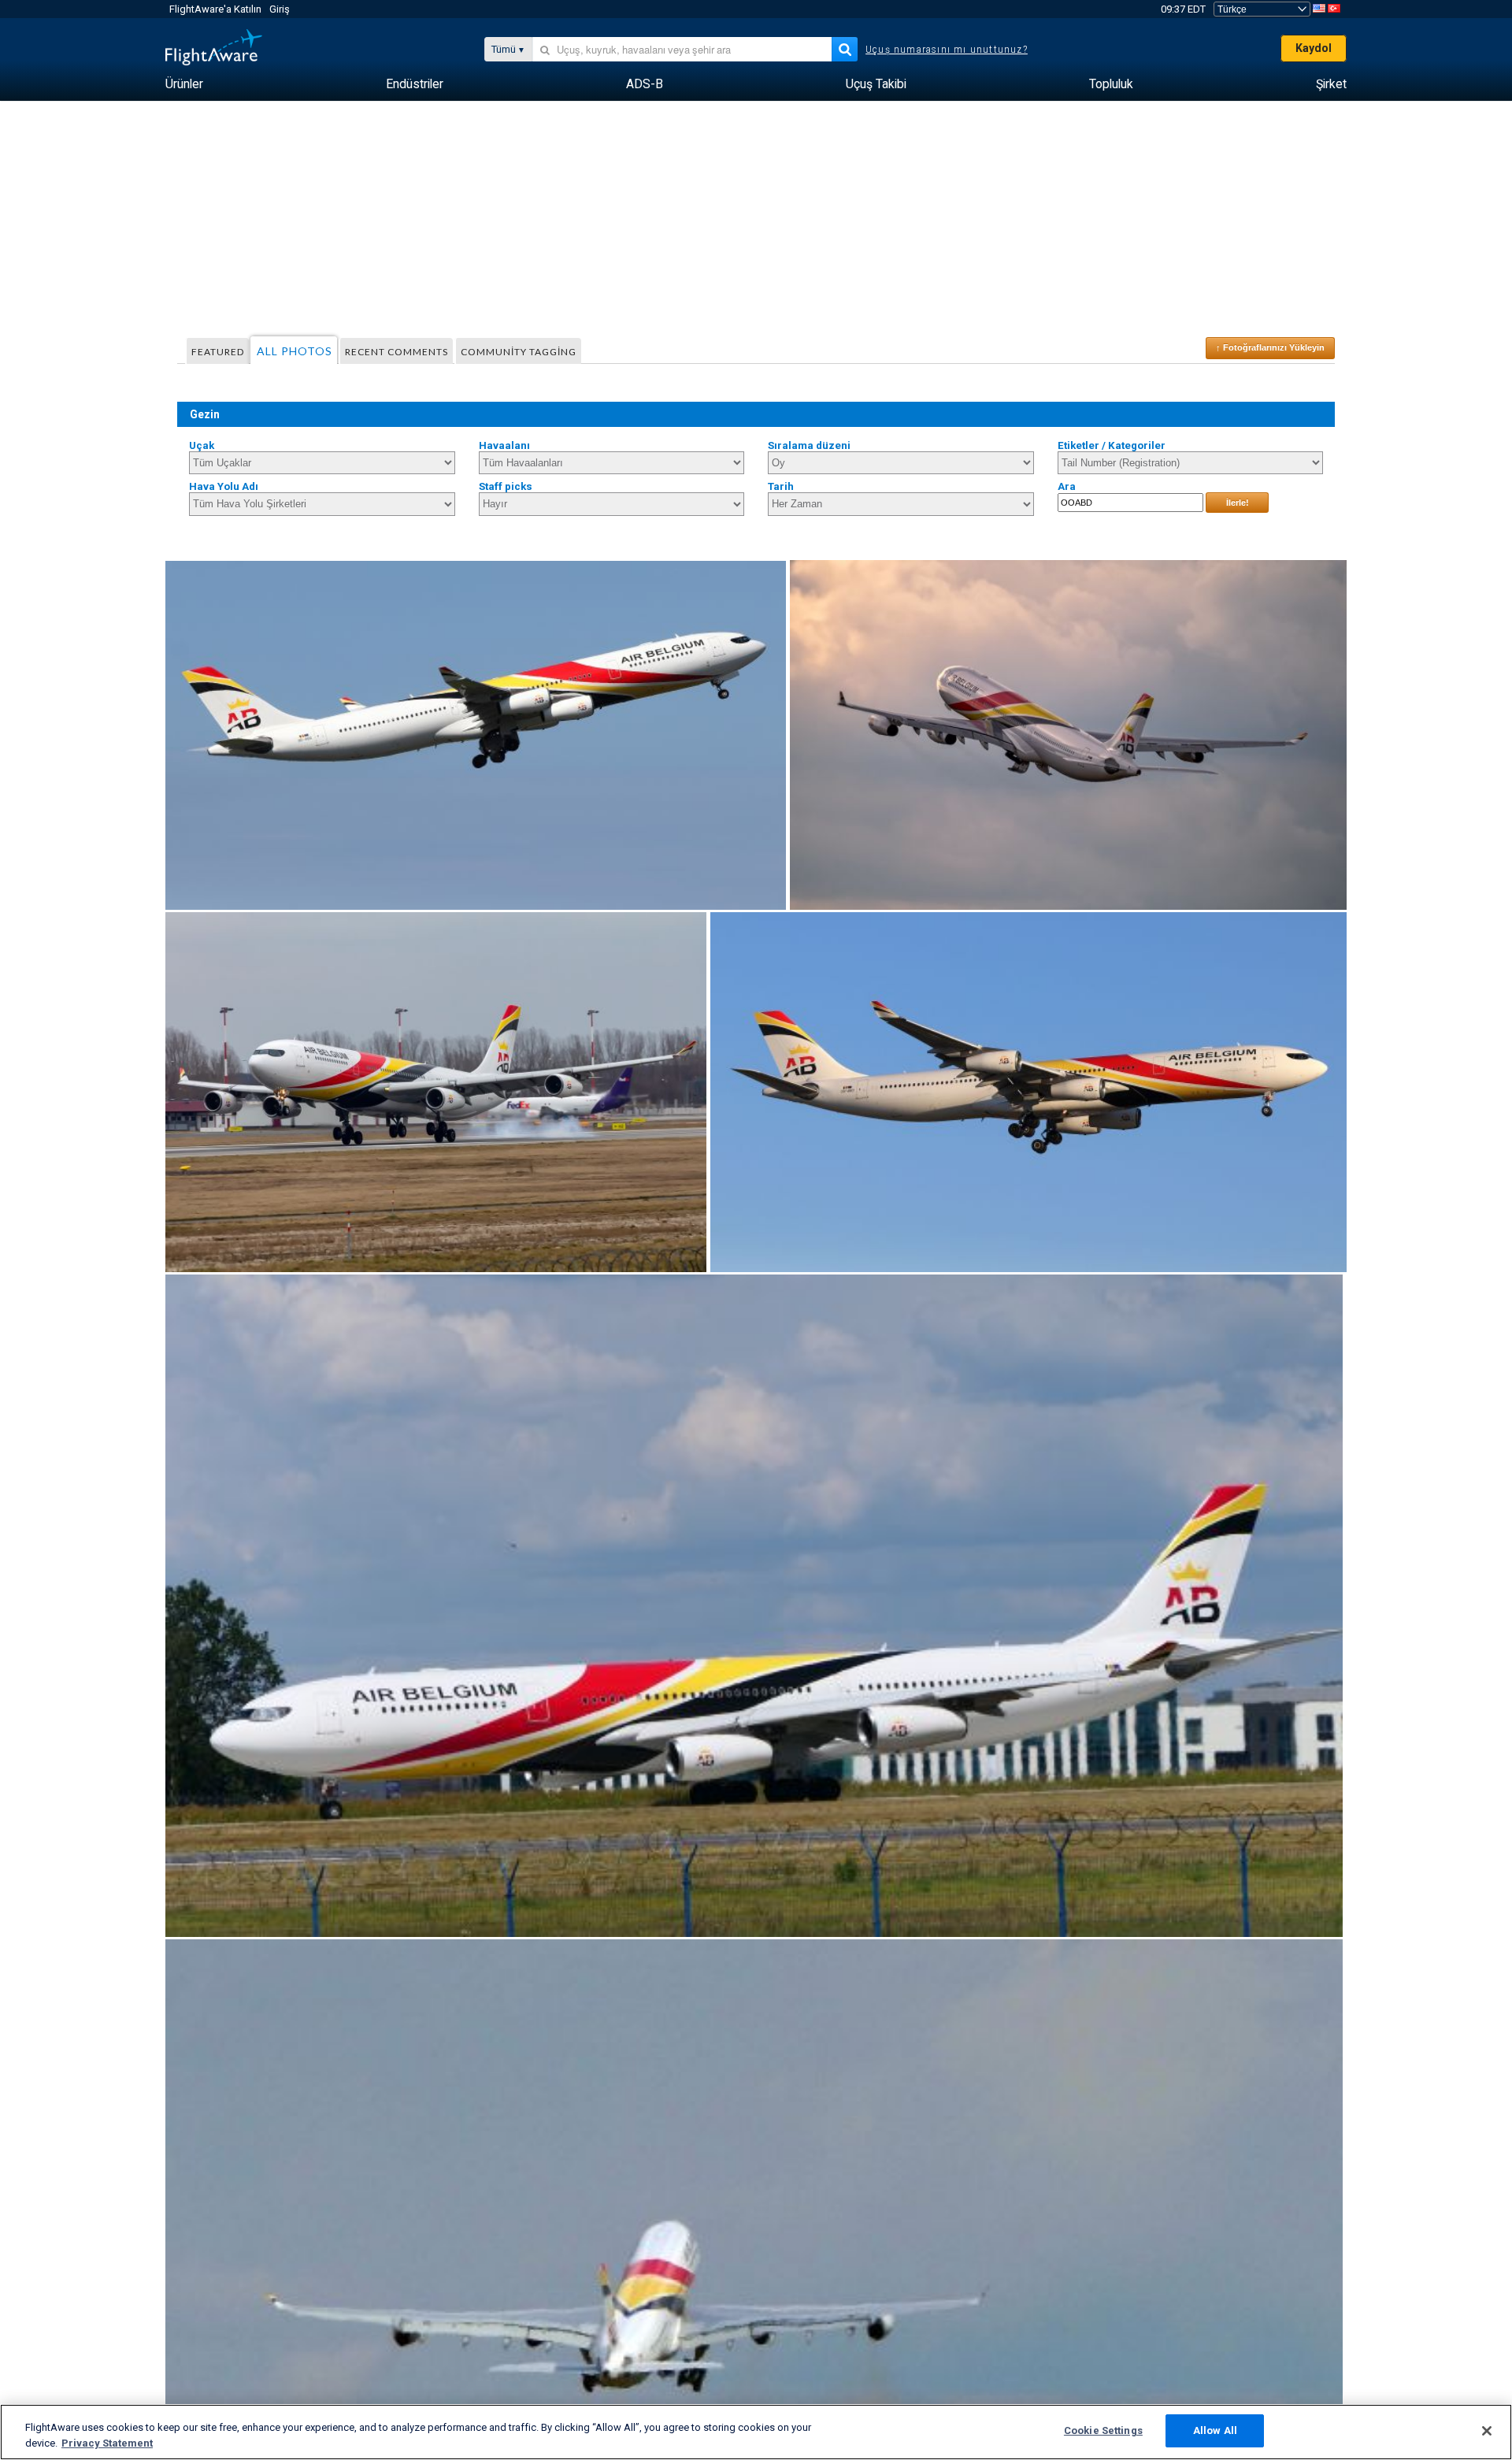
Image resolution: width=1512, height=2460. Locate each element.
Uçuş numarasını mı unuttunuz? (947, 50)
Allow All (1215, 2430)
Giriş (280, 9)
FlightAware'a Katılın (215, 9)
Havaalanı (504, 445)
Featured (218, 352)
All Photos (295, 351)
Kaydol (1314, 48)
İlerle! (1238, 503)
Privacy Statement (107, 2443)
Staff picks (506, 486)
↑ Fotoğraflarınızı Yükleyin (1270, 347)
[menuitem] (184, 84)
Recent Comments (397, 352)
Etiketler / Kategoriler (1112, 445)
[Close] (1487, 2431)
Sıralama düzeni (809, 445)
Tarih (781, 486)
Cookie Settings (1103, 2430)
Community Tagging (519, 352)
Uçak (202, 445)
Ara (1067, 486)
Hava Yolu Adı (224, 486)
